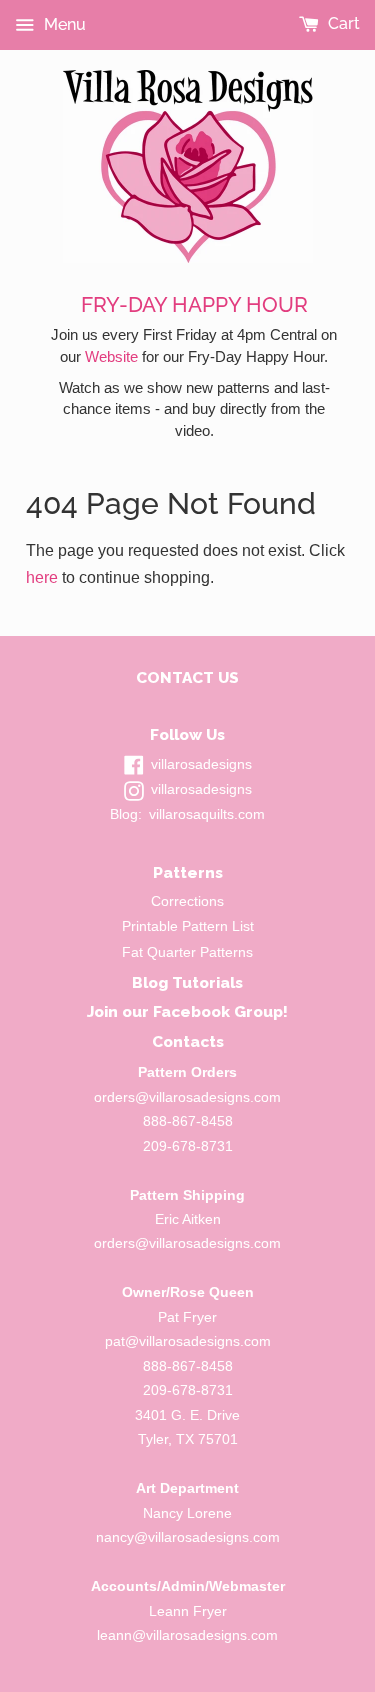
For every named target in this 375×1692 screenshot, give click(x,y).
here (42, 577)
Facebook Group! (220, 1011)
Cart (342, 23)
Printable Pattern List (188, 926)
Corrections (187, 901)
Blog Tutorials (187, 982)
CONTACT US (187, 677)
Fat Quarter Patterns (187, 952)
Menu (63, 24)
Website (111, 356)
